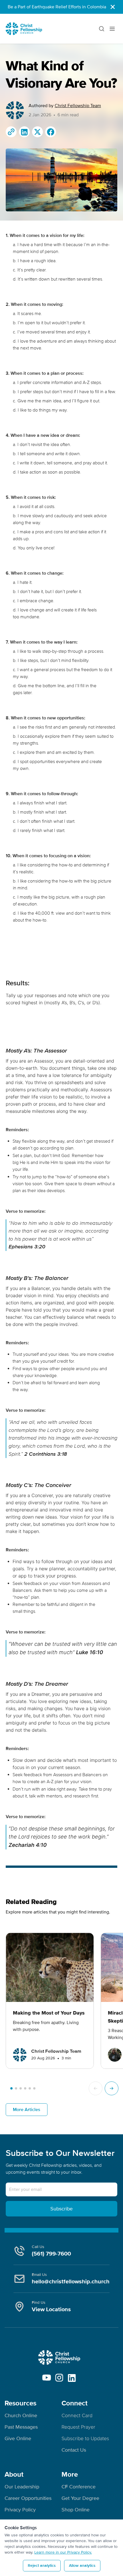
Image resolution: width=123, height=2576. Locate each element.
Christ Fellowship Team (78, 106)
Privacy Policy (20, 2510)
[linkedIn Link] (72, 2378)
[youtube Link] (47, 2378)
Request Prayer (78, 2427)
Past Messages (21, 2427)
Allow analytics (82, 2566)
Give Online (18, 2438)
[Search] (101, 29)
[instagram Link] (59, 2378)
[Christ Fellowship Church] (24, 29)
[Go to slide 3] (21, 2088)
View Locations (51, 2309)
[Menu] (113, 29)
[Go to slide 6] (34, 2088)
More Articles (27, 2110)
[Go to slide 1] (11, 2088)
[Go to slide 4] (25, 2088)
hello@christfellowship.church (71, 2282)
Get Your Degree (80, 2498)
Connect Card (77, 2415)
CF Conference (79, 2487)
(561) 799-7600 (51, 2254)
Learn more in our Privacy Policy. (63, 2552)
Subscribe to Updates (85, 2438)
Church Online (21, 2415)
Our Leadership (22, 2487)
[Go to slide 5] (30, 2088)
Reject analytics (42, 2566)
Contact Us (74, 2450)
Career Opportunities (28, 2498)
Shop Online (76, 2510)
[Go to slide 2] (16, 2088)
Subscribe (61, 2209)
